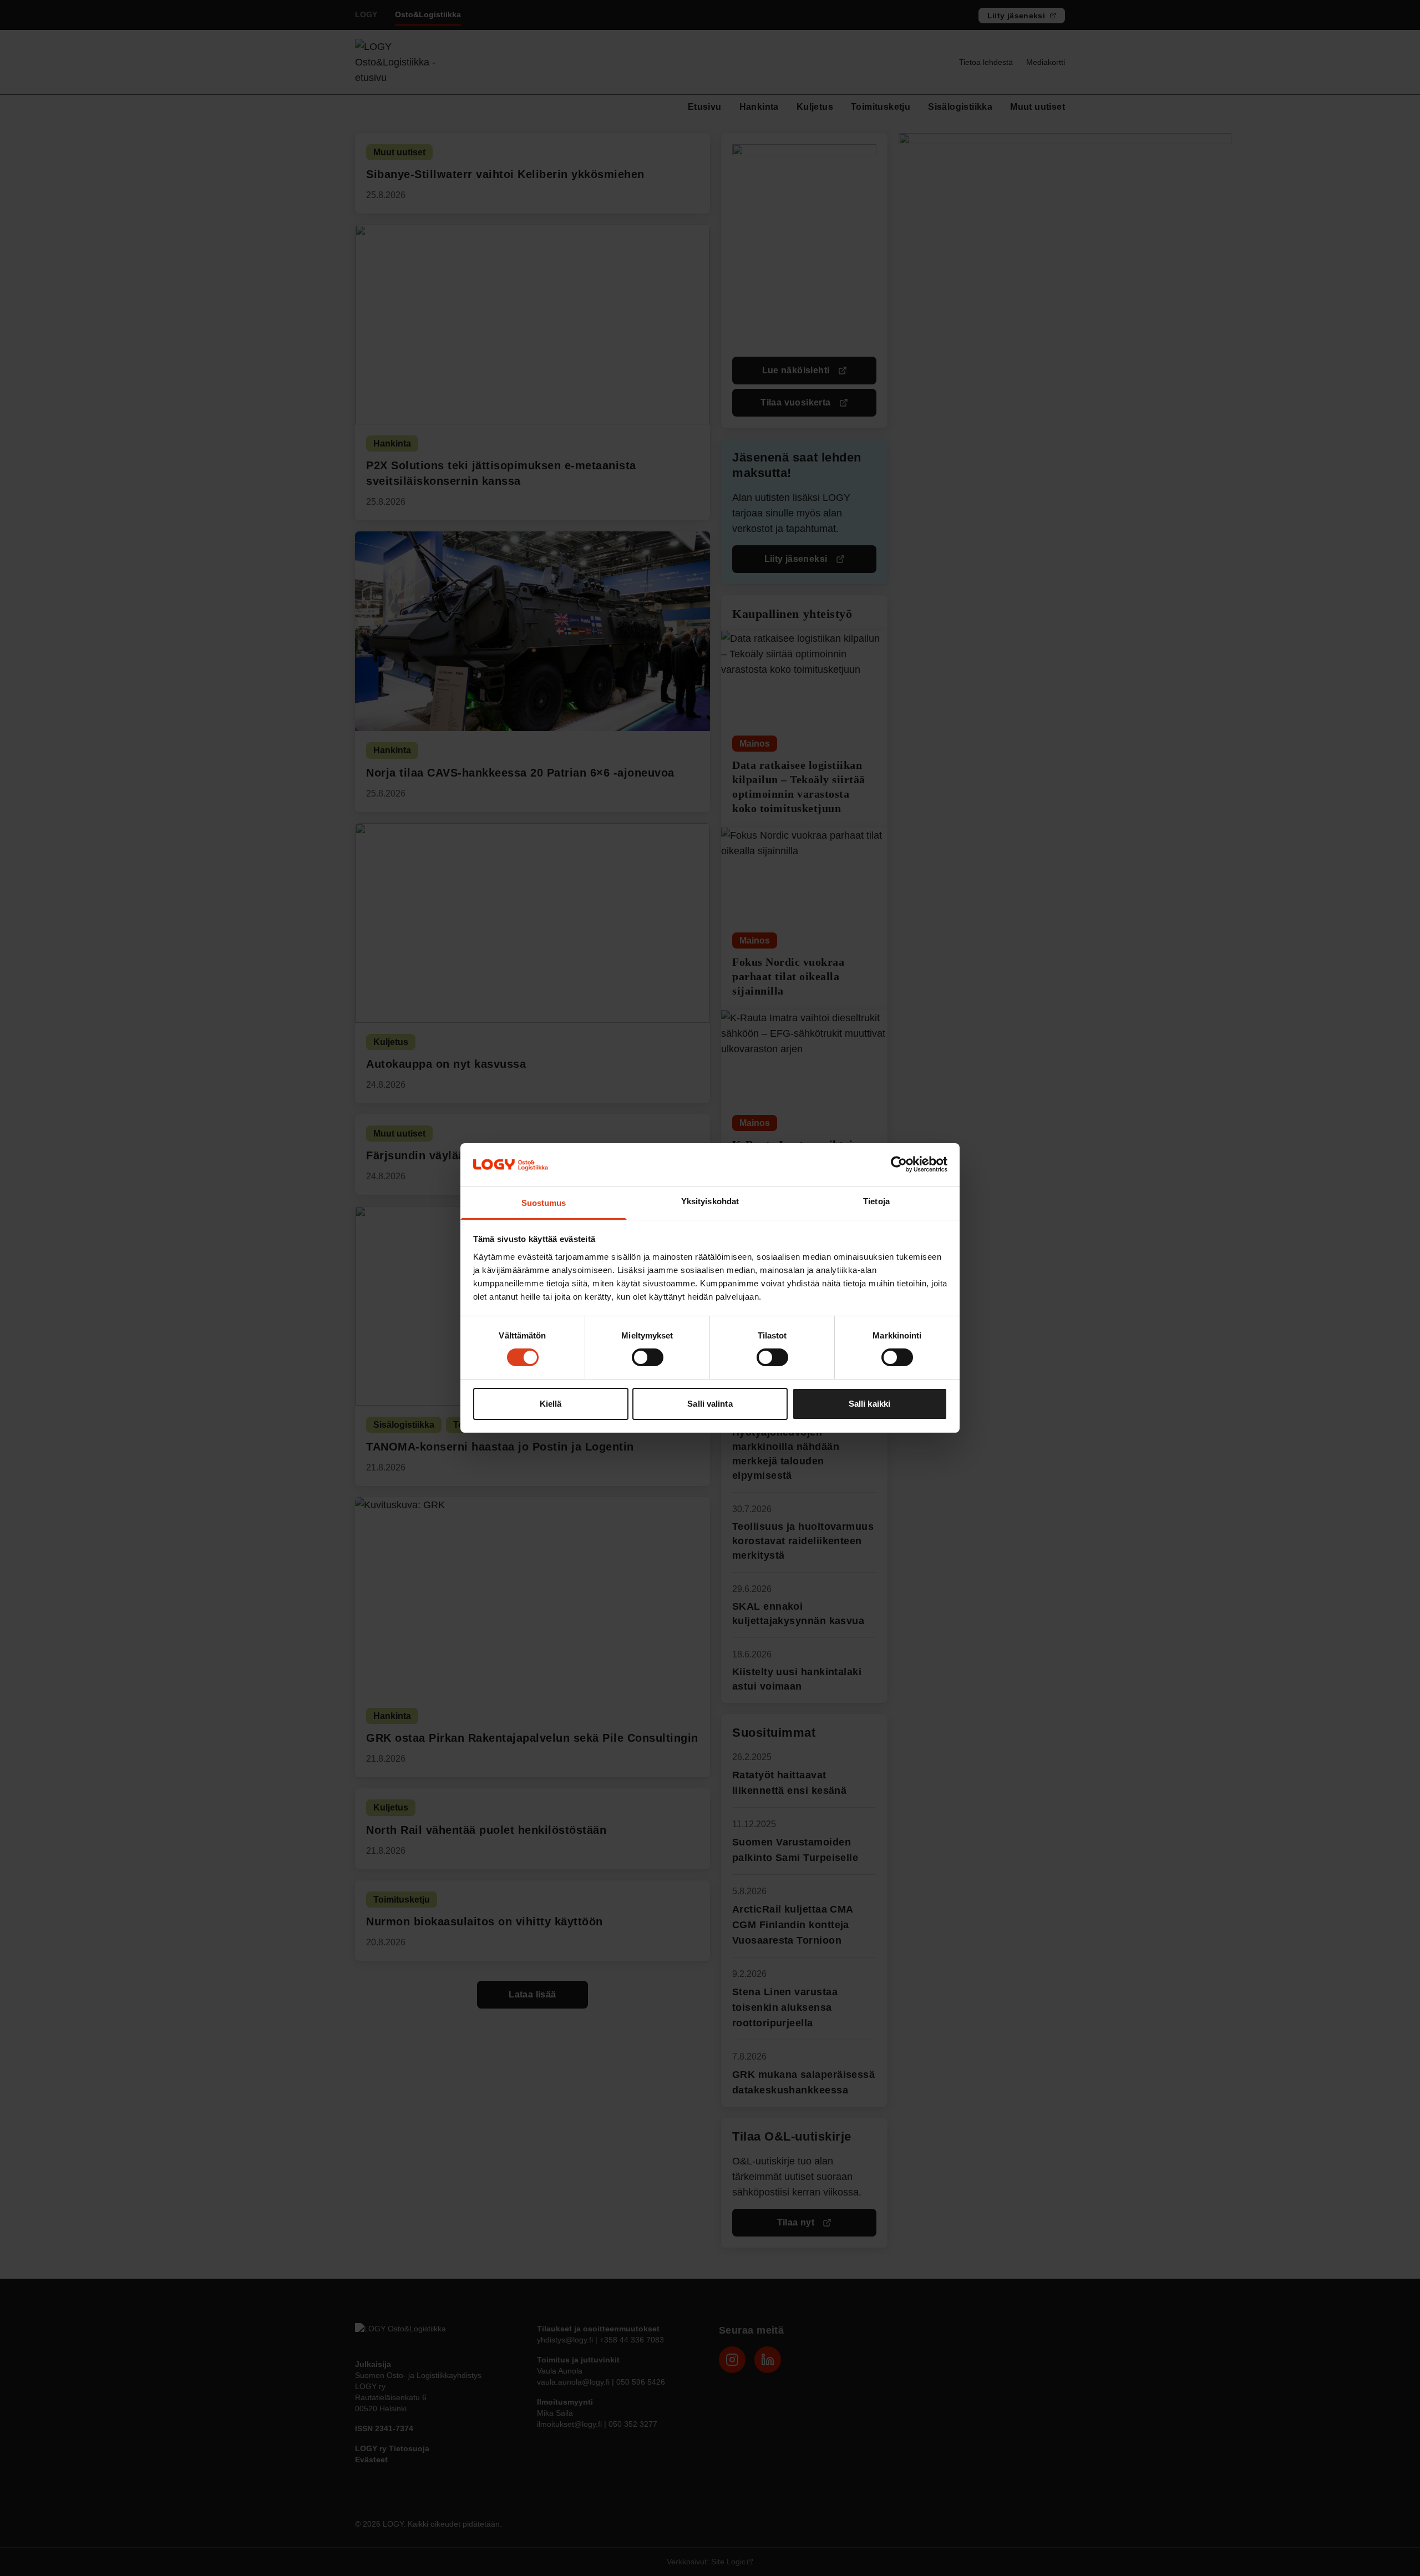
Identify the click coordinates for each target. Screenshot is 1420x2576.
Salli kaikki (869, 1404)
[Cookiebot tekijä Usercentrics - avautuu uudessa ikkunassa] (899, 1164)
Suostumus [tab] (544, 1203)
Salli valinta (710, 1404)
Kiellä (551, 1404)
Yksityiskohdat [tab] (710, 1201)
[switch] (648, 1357)
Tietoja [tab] (876, 1201)
